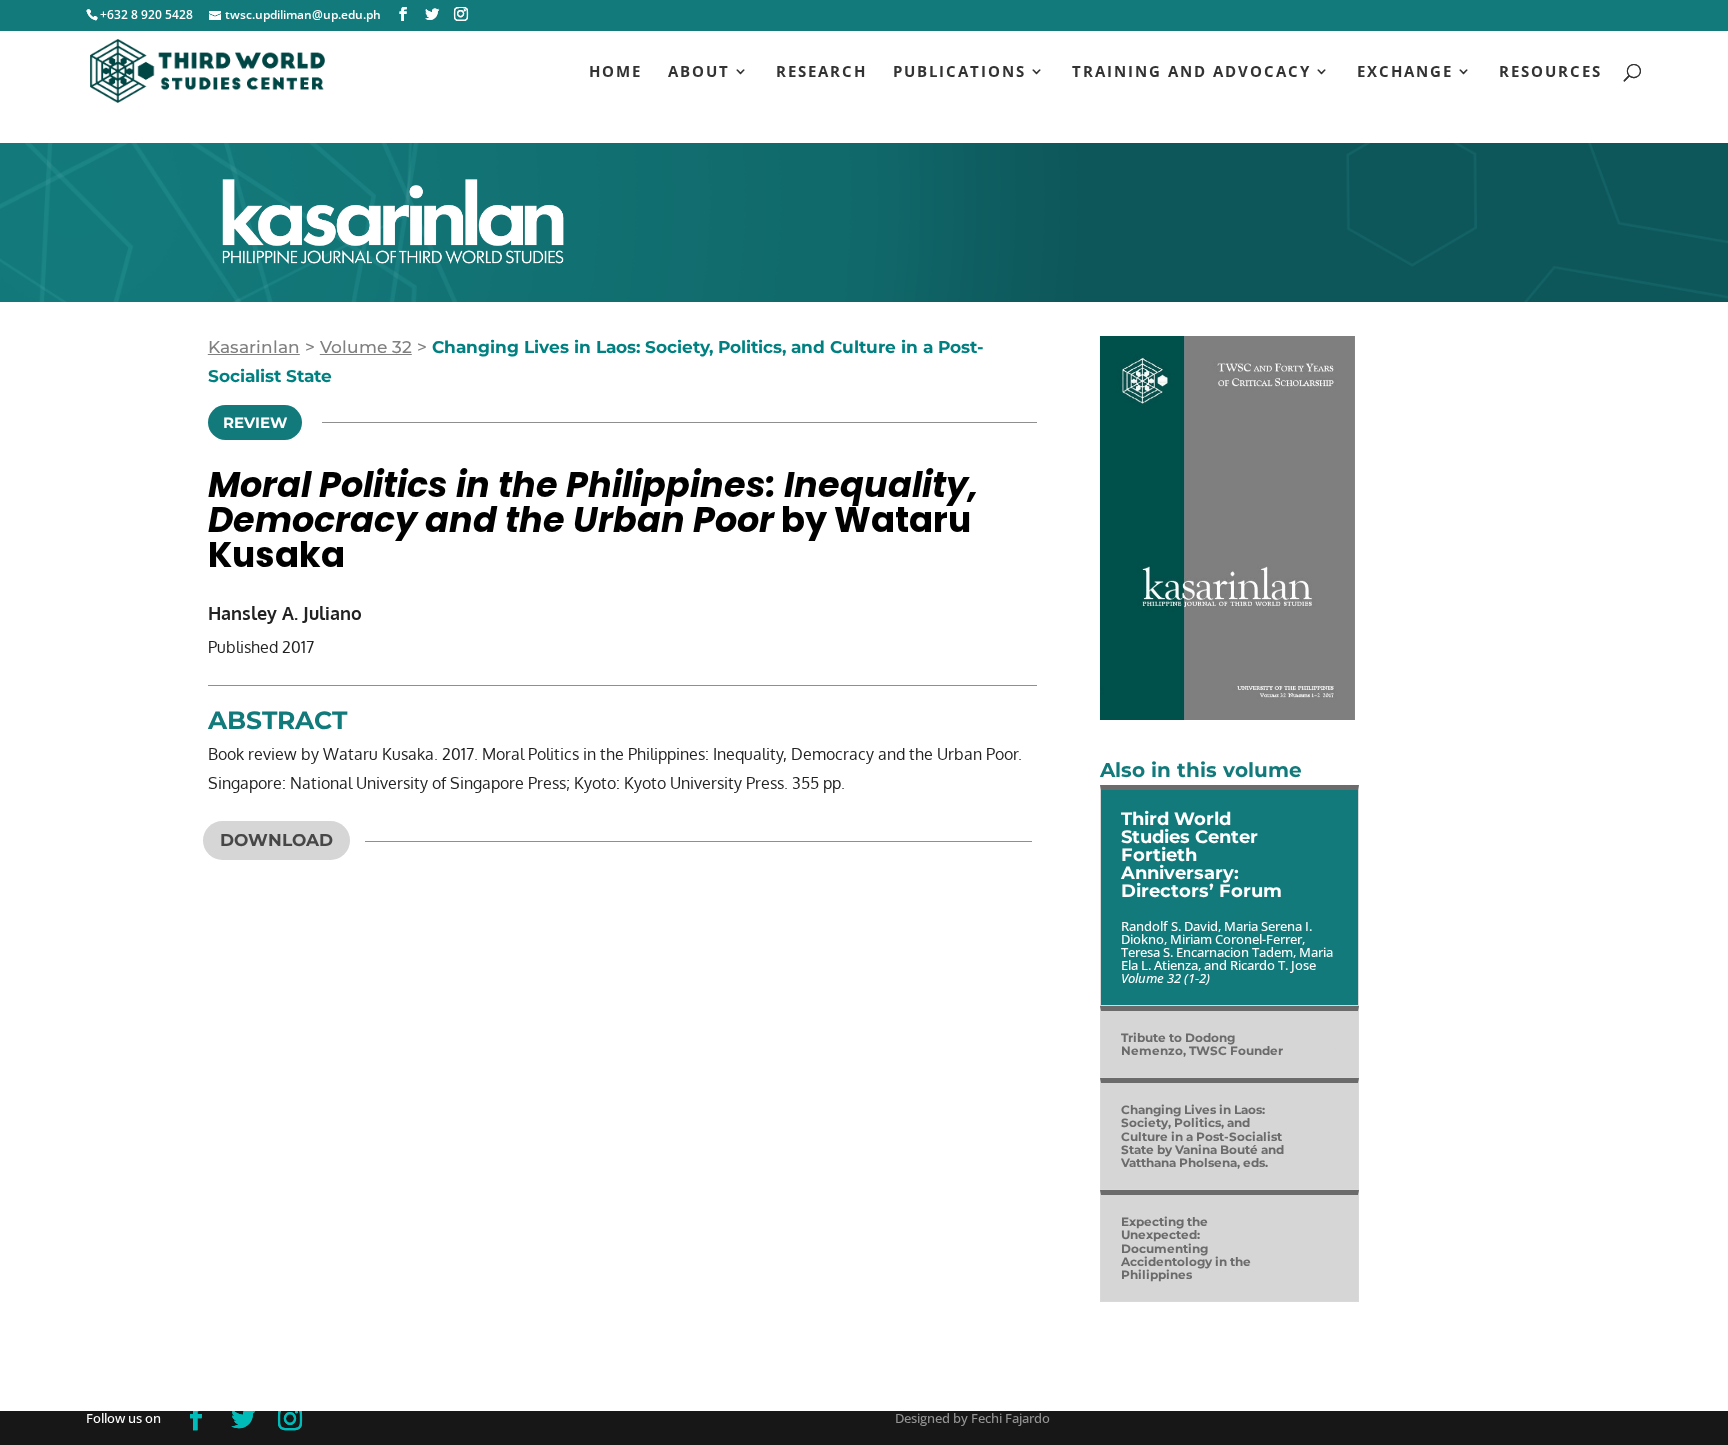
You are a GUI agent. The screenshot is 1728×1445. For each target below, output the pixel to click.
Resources (1550, 72)
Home (615, 72)
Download (276, 840)
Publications (959, 72)
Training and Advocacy (1191, 72)
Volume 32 (366, 347)
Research (821, 72)
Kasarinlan (254, 347)
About (699, 72)
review (255, 422)
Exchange (1405, 72)
